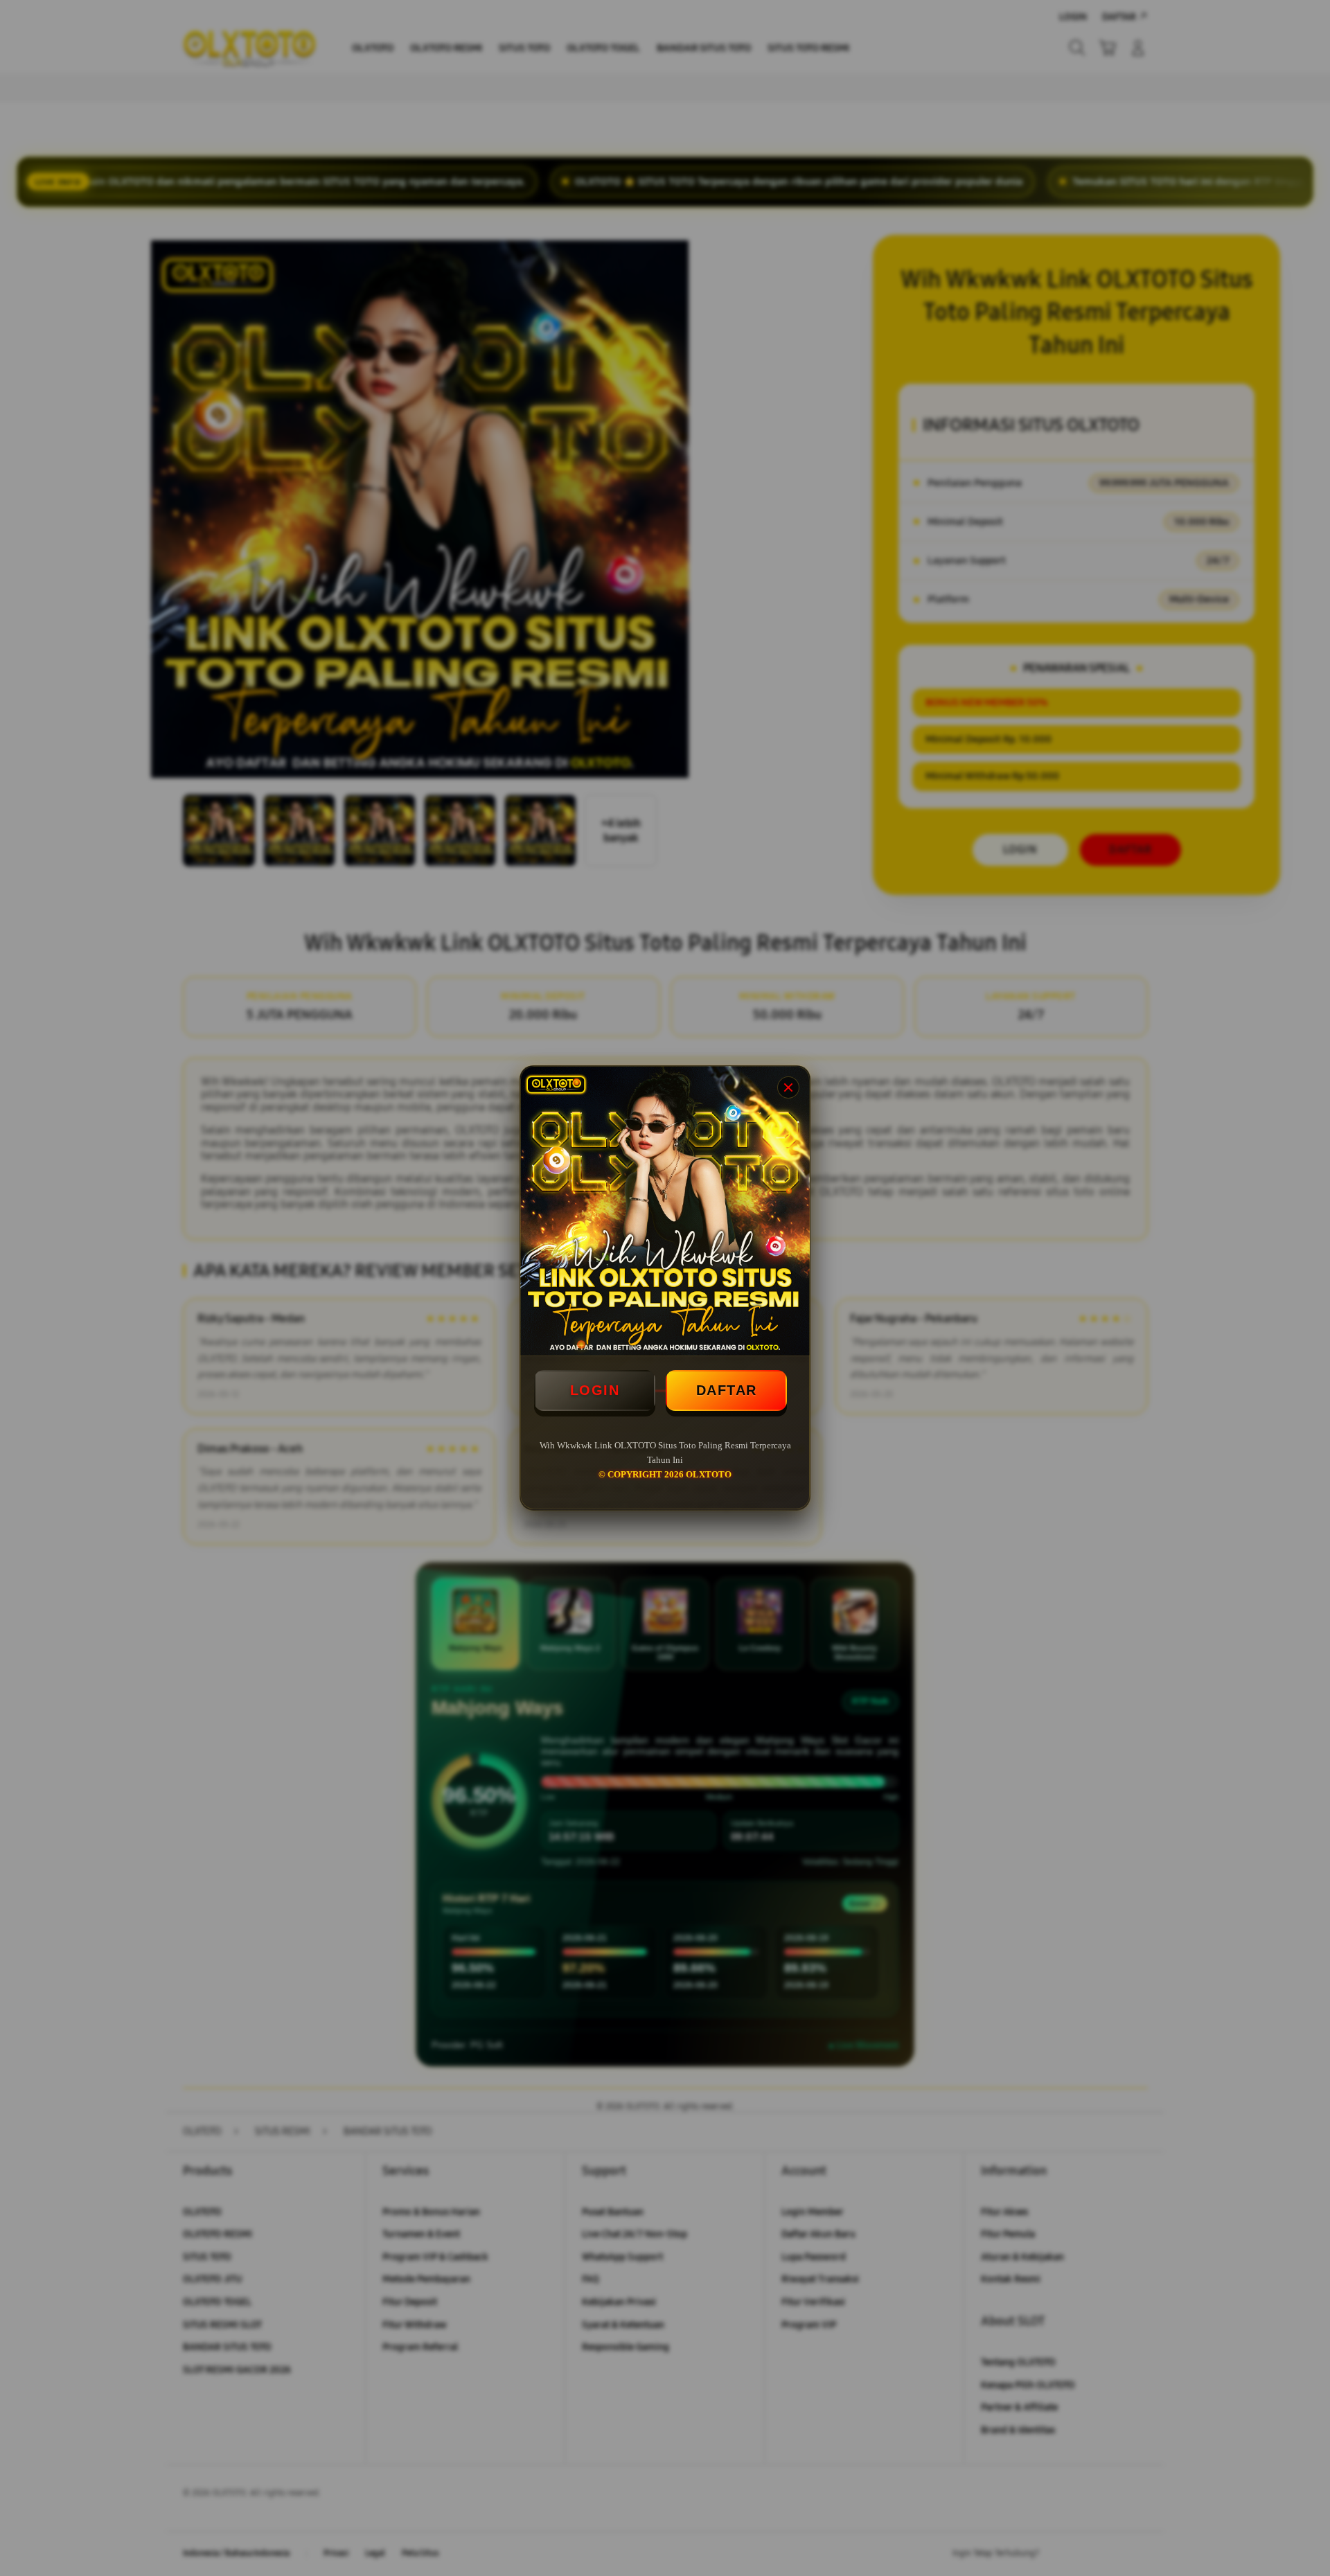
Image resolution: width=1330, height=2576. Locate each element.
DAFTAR (727, 1390)
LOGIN (595, 1390)
